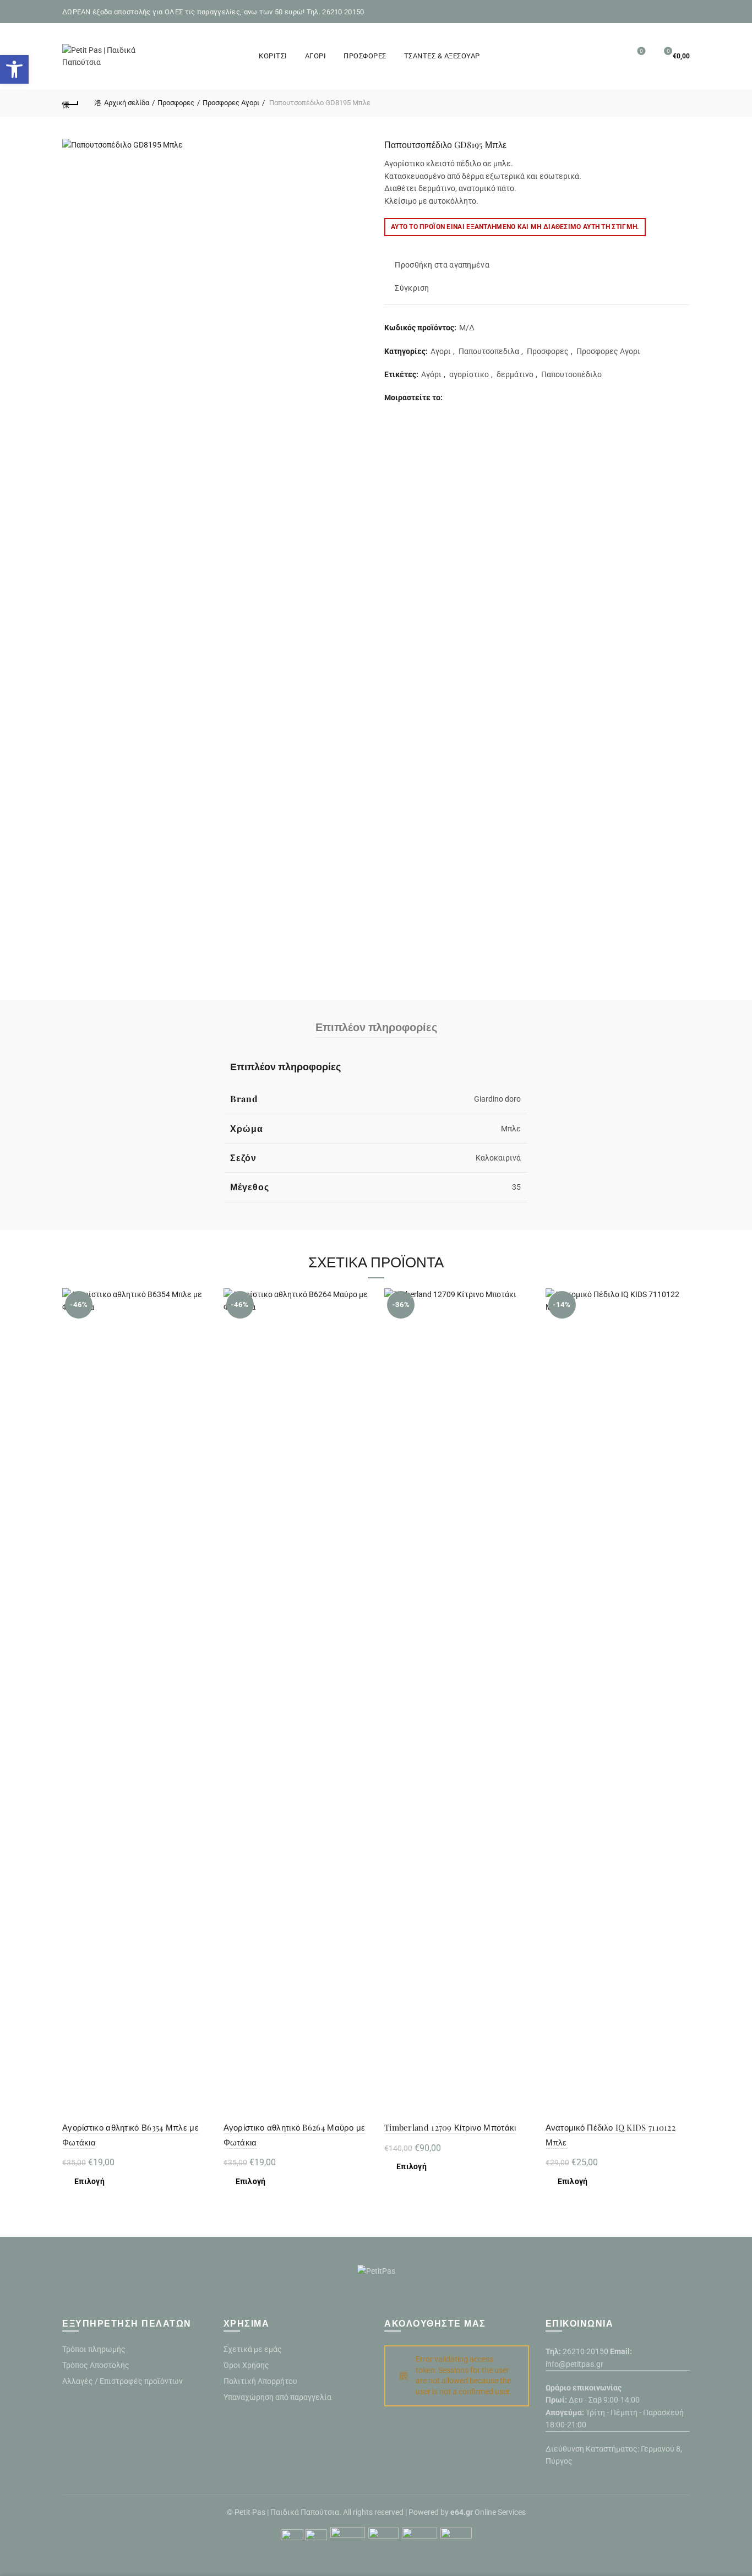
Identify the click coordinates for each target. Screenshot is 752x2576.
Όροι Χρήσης (246, 2365)
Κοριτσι (273, 56)
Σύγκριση (412, 288)
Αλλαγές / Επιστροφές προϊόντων (122, 2381)
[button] (14, 69)
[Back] (70, 103)
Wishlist (641, 51)
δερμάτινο (515, 374)
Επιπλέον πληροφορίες (376, 1026)
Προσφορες (365, 56)
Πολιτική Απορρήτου (260, 2381)
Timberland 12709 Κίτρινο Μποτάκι (450, 2127)
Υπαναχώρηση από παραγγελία (277, 2397)
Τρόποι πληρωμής (94, 2349)
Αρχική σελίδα (127, 103)
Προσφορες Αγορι (231, 103)
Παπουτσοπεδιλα (489, 351)
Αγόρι (431, 374)
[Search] (611, 56)
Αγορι (316, 56)
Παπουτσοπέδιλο (571, 374)
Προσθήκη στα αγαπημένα (442, 265)
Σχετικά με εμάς (253, 2349)
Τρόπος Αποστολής (96, 2365)
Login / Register (586, 56)
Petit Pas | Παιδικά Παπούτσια (287, 2512)
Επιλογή (89, 2181)
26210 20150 (585, 2351)
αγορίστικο (469, 374)
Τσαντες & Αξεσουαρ (442, 56)
